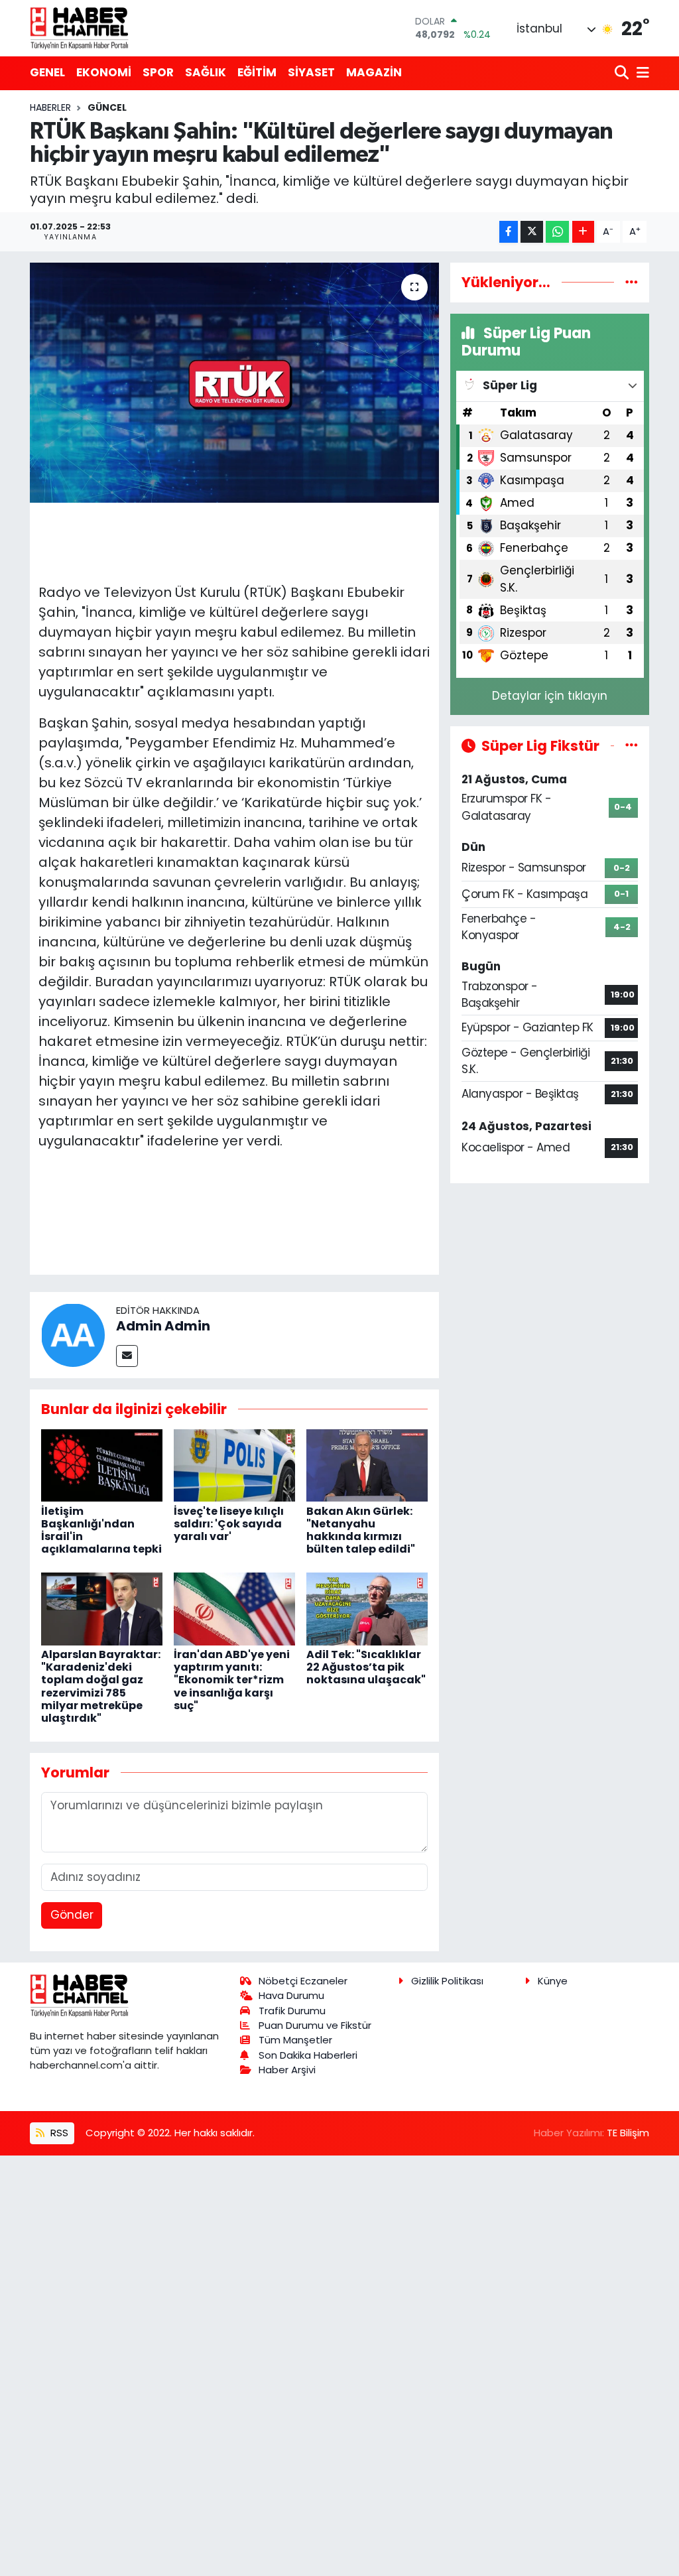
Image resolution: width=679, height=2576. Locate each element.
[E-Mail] (127, 1356)
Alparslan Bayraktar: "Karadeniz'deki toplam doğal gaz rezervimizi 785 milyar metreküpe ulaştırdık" (101, 1686)
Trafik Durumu (292, 2011)
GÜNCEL (107, 107)
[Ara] (623, 73)
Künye (553, 1981)
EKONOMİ (104, 72)
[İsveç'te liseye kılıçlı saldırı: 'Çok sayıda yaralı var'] (234, 1464)
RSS (58, 2133)
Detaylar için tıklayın (550, 696)
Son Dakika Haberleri (308, 2055)
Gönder (72, 1915)
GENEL (47, 72)
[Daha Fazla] (583, 232)
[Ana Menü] (641, 73)
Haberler (50, 107)
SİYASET (311, 72)
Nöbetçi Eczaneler (303, 1981)
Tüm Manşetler (295, 2040)
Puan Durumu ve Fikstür (315, 2025)
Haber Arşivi (287, 2070)
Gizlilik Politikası (447, 1981)
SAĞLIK (206, 72)
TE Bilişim (628, 2133)
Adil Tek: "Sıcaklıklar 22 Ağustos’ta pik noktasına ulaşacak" (366, 1667)
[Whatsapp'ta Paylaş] (557, 232)
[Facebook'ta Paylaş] (509, 232)
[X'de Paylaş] (532, 232)
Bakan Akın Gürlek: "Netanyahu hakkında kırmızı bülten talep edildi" (361, 1530)
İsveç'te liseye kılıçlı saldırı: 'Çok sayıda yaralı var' (229, 1524)
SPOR (158, 72)
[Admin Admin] (73, 1334)
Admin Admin (163, 1326)
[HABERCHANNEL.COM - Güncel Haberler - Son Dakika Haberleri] (80, 28)
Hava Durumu (291, 1995)
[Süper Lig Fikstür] (632, 745)
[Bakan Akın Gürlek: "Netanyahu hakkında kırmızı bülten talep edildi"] (367, 1464)
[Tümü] (632, 282)
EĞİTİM (257, 72)
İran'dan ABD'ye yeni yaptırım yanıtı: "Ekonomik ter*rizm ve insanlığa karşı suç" (232, 1680)
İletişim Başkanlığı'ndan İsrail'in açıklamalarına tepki (101, 1530)
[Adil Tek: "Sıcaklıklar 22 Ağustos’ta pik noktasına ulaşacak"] (367, 1608)
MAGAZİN (374, 72)
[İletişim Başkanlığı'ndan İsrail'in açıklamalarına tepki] (102, 1464)
